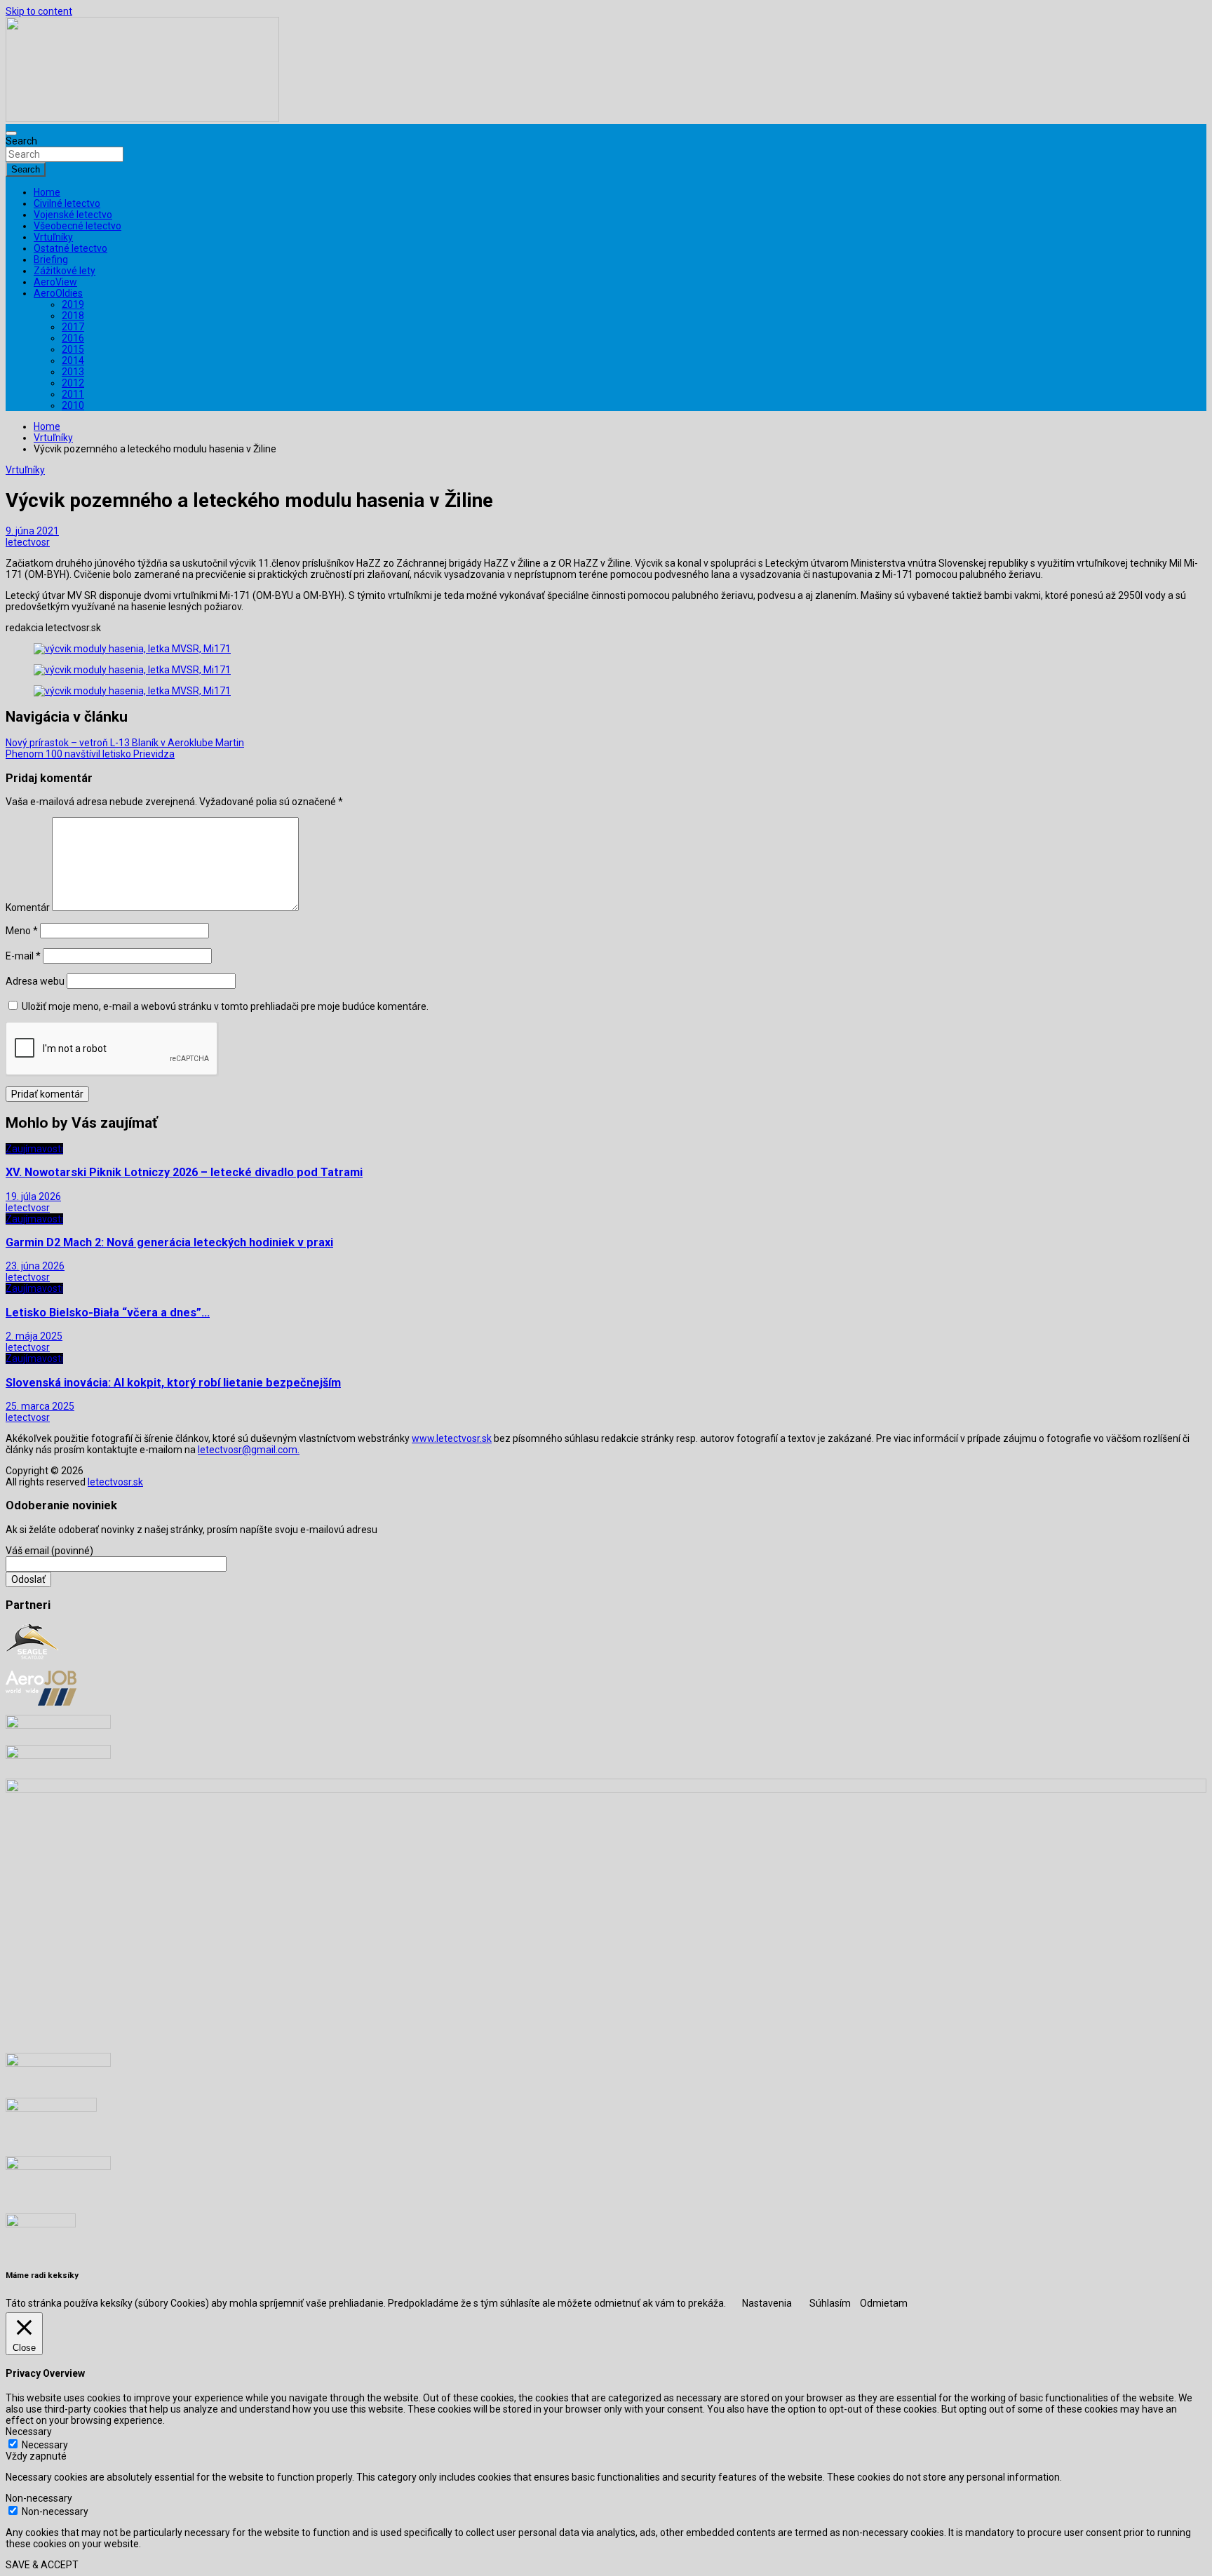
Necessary (45, 2445)
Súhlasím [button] (830, 2303)
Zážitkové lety (65, 271)
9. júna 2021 (32, 531)
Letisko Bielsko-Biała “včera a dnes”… (108, 1313)
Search (21, 141)
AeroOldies (58, 293)
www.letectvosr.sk (452, 1438)
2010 (73, 405)
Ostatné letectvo (70, 248)
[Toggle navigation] (11, 133)
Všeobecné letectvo (78, 226)
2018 (73, 316)
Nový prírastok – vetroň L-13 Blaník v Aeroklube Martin (125, 743)
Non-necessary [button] (39, 2498)
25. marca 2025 (40, 1406)
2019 (73, 304)
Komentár (28, 908)
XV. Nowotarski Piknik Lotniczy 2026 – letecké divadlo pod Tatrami (184, 1172)
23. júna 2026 (35, 1266)
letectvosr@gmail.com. (249, 1450)
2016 (73, 338)
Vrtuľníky (53, 237)
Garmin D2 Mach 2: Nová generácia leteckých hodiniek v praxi (169, 1242)
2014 (73, 360)
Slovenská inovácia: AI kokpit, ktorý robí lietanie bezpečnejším (173, 1383)
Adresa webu (35, 981)
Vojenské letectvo (73, 215)
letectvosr (28, 542)
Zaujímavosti (34, 1149)
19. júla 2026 (33, 1196)
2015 (73, 349)
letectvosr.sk (115, 1482)
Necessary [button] (29, 2432)
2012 (73, 383)
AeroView (55, 282)
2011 (73, 394)
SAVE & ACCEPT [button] (42, 2565)
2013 (73, 372)
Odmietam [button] (884, 2303)
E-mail (23, 956)
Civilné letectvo (67, 203)
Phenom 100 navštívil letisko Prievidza (90, 754)
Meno (22, 931)
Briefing (51, 259)
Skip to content (39, 11)
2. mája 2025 (34, 1336)
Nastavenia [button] (767, 2303)
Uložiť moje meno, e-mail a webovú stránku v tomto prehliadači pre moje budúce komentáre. (225, 1006)
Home (47, 192)
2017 (73, 327)
